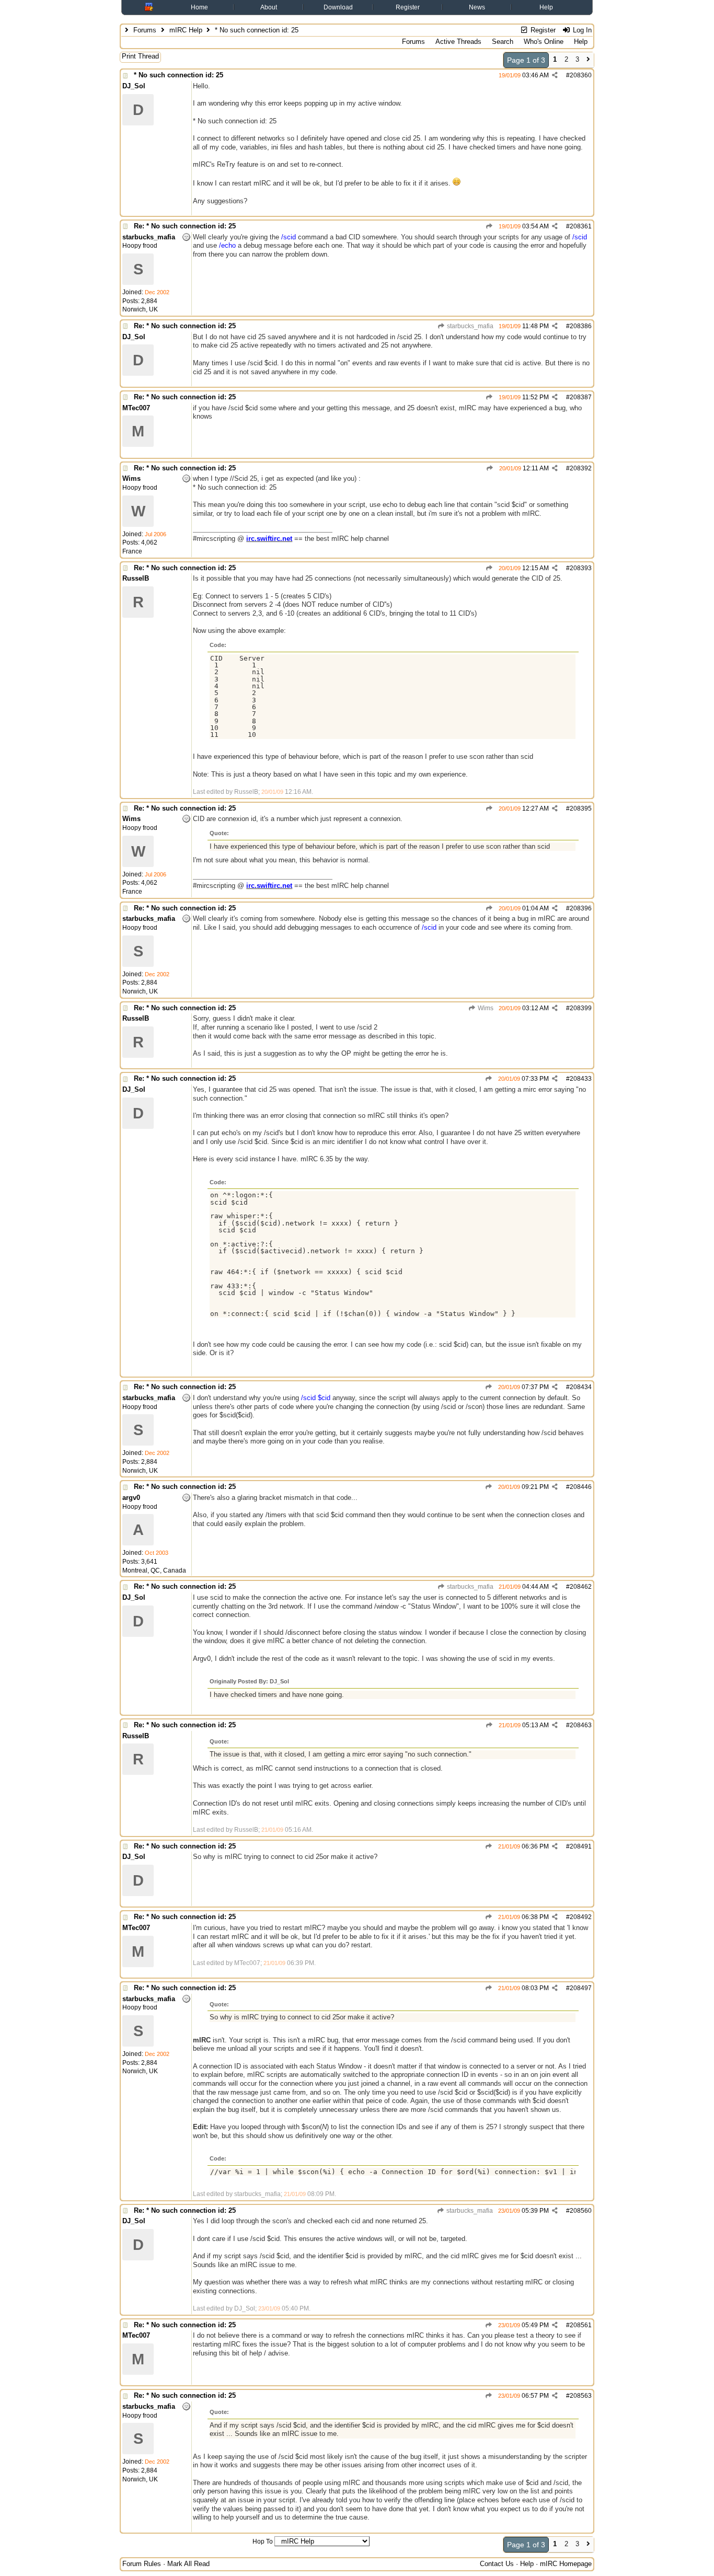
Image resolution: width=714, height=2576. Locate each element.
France (132, 551)
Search (503, 42)
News (477, 7)
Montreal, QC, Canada (154, 1570)
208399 (581, 1008)
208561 (581, 2325)
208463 (581, 1725)
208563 (581, 2396)
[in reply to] (490, 226)
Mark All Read (188, 2564)
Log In (581, 30)
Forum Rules (142, 2564)
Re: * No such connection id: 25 (185, 226)
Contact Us (497, 2564)
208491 (581, 1846)
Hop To (263, 2542)
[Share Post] (555, 75)
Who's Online (544, 42)
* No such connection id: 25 (179, 75)
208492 (581, 1917)
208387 (581, 397)
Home (199, 7)
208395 (581, 808)
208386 (581, 326)
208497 (581, 1988)
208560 (581, 2211)
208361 (581, 226)
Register (408, 7)
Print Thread (140, 56)
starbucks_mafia (469, 326)
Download (338, 7)
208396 (581, 908)
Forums (145, 30)
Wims (485, 1008)
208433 (581, 1079)
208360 (581, 75)
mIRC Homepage (566, 2564)
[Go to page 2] (588, 60)
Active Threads (458, 42)
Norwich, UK (140, 309)
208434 (581, 1387)
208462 (581, 1587)
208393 (581, 568)
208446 (581, 1487)
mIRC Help (186, 30)
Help (546, 7)
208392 (581, 468)
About (269, 7)
